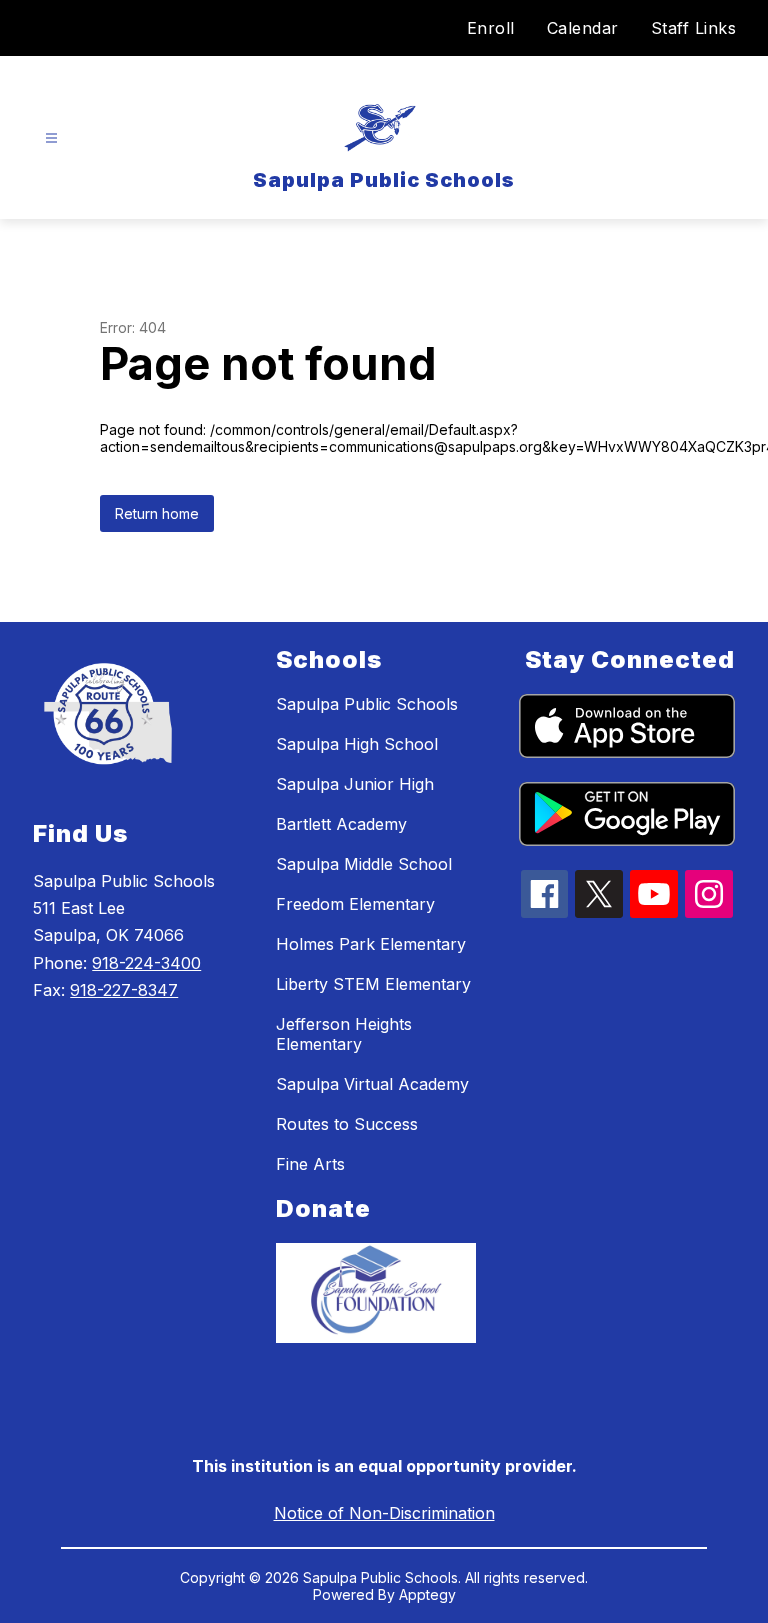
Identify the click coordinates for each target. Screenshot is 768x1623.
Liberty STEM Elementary (373, 984)
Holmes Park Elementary (371, 944)
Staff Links (694, 28)
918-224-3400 (146, 963)
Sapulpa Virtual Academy (372, 1084)
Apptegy (427, 1594)
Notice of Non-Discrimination (384, 1513)
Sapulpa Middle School (364, 864)
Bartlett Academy (341, 824)
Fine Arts (310, 1164)
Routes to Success (347, 1124)
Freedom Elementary (355, 904)
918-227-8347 (124, 990)
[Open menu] (51, 138)
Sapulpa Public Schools (367, 704)
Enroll (491, 28)
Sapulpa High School (357, 744)
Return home (157, 513)
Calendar (583, 28)
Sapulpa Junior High (355, 784)
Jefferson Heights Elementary (344, 1034)
